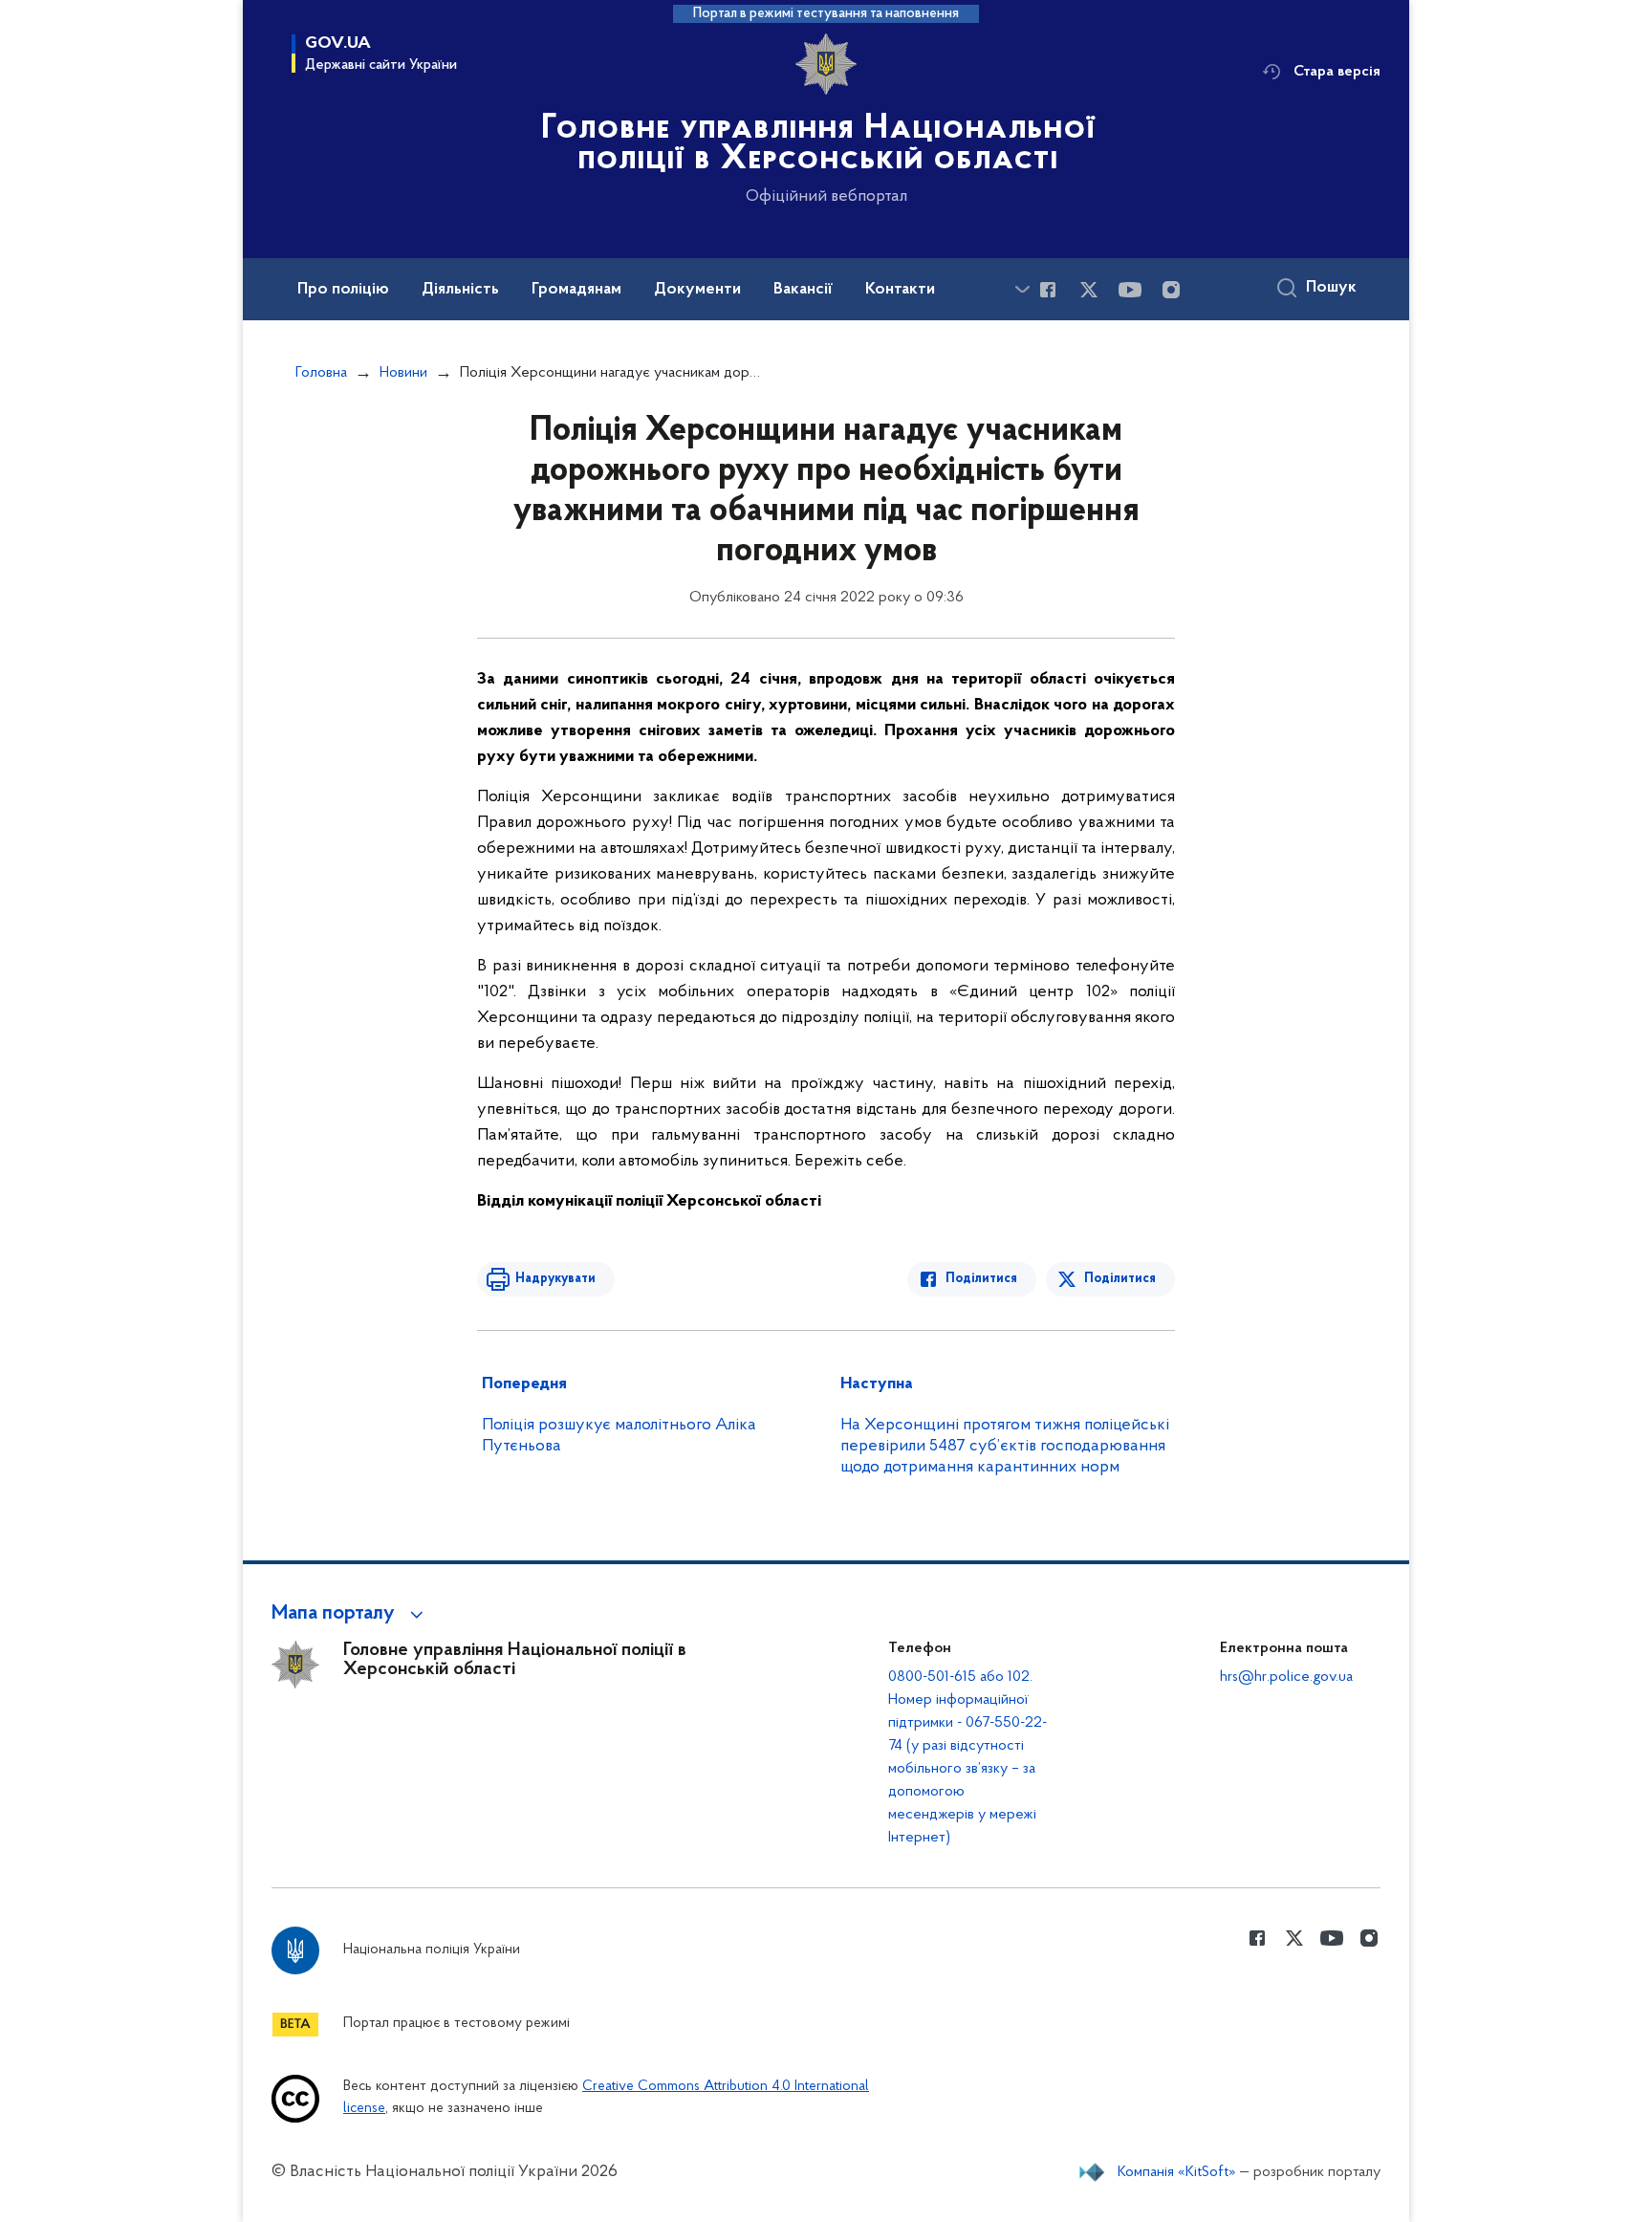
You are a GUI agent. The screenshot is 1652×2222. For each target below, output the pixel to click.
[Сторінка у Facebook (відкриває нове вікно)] (1048, 290)
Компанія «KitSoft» (1177, 2172)
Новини (403, 373)
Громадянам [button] (576, 290)
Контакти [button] (900, 290)
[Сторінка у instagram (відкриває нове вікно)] (1171, 290)
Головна (321, 373)
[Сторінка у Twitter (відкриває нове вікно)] (1089, 290)
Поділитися (981, 1279)
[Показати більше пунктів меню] (1022, 289)
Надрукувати (555, 1279)
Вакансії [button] (803, 290)
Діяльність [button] (460, 290)
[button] (350, 1614)
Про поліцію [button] (343, 290)
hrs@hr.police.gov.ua (1286, 1677)
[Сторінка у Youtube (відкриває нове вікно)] (1130, 290)
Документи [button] (697, 290)
